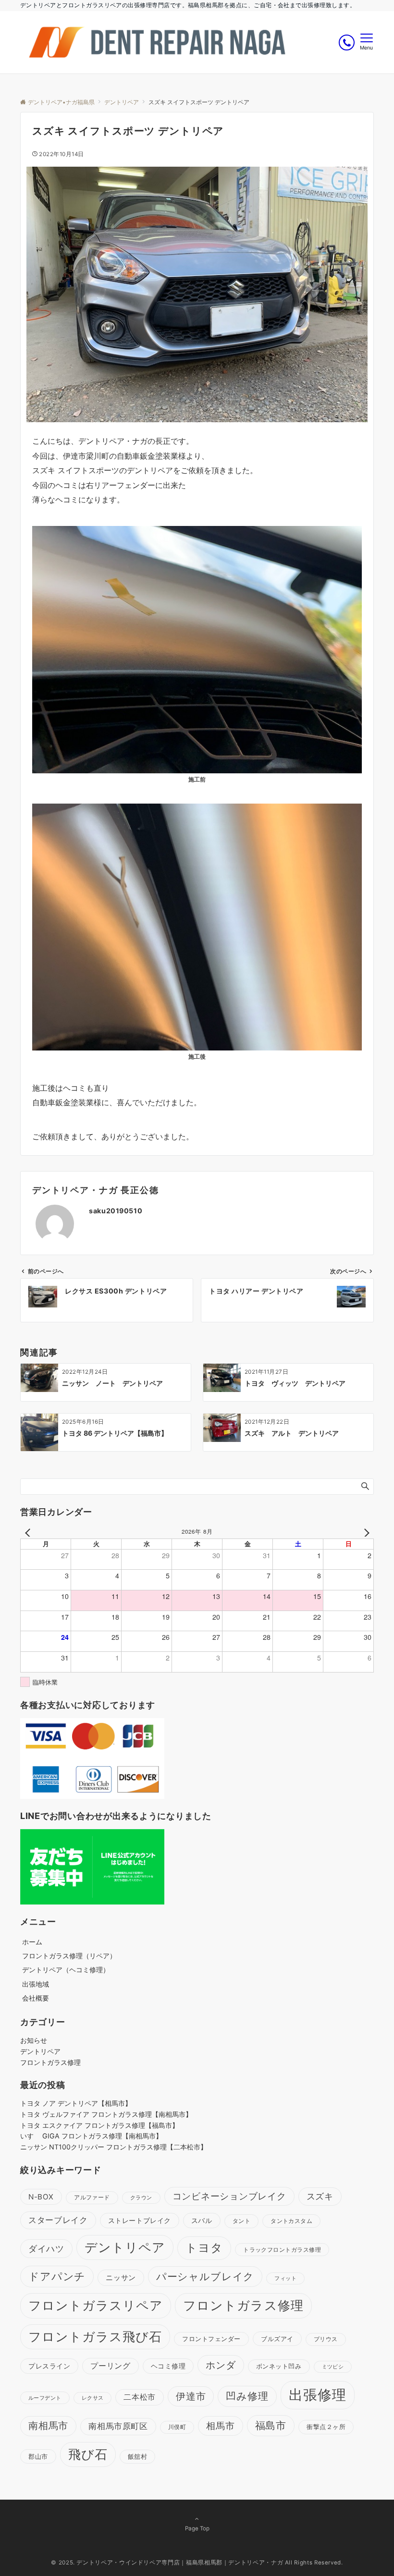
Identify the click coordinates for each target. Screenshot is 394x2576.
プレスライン (49, 2366)
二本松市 (140, 2397)
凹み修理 (247, 2396)
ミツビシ (333, 2367)
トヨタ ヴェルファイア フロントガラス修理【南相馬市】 (106, 2114)
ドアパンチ (57, 2276)
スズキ (320, 2196)
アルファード (92, 2198)
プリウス (326, 2339)
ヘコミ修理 (168, 2366)
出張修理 (318, 2395)
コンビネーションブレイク (229, 2196)
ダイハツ (46, 2248)
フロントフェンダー (211, 2339)
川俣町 (177, 2427)
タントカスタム (291, 2221)
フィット (285, 2278)
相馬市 (220, 2426)
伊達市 (191, 2396)
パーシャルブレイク (205, 2277)
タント (242, 2221)
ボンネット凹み (279, 2366)
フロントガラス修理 (50, 2062)
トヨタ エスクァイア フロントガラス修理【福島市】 (99, 2125)
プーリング (110, 2366)
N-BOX (41, 2197)
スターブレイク (58, 2220)
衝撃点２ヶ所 (326, 2427)
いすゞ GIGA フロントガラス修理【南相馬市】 (91, 2136)
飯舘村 (138, 2457)
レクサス (93, 2398)
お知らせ (34, 2040)
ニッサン (121, 2277)
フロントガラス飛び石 (95, 2337)
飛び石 (88, 2454)
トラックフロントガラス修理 (282, 2250)
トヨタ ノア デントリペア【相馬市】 (76, 2103)
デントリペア (40, 2051)
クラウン (141, 2198)
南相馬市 (48, 2426)
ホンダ (221, 2365)
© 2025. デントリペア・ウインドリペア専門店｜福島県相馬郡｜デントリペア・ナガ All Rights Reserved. (197, 2563)
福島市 (271, 2425)
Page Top (197, 2528)
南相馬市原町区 (118, 2426)
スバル (202, 2220)
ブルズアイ (277, 2339)
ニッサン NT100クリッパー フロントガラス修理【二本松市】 (114, 2147)
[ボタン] (347, 43)
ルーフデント (45, 2398)
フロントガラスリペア (96, 2305)
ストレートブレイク (140, 2220)
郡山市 (38, 2456)
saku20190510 (116, 1211)
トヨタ (204, 2248)
